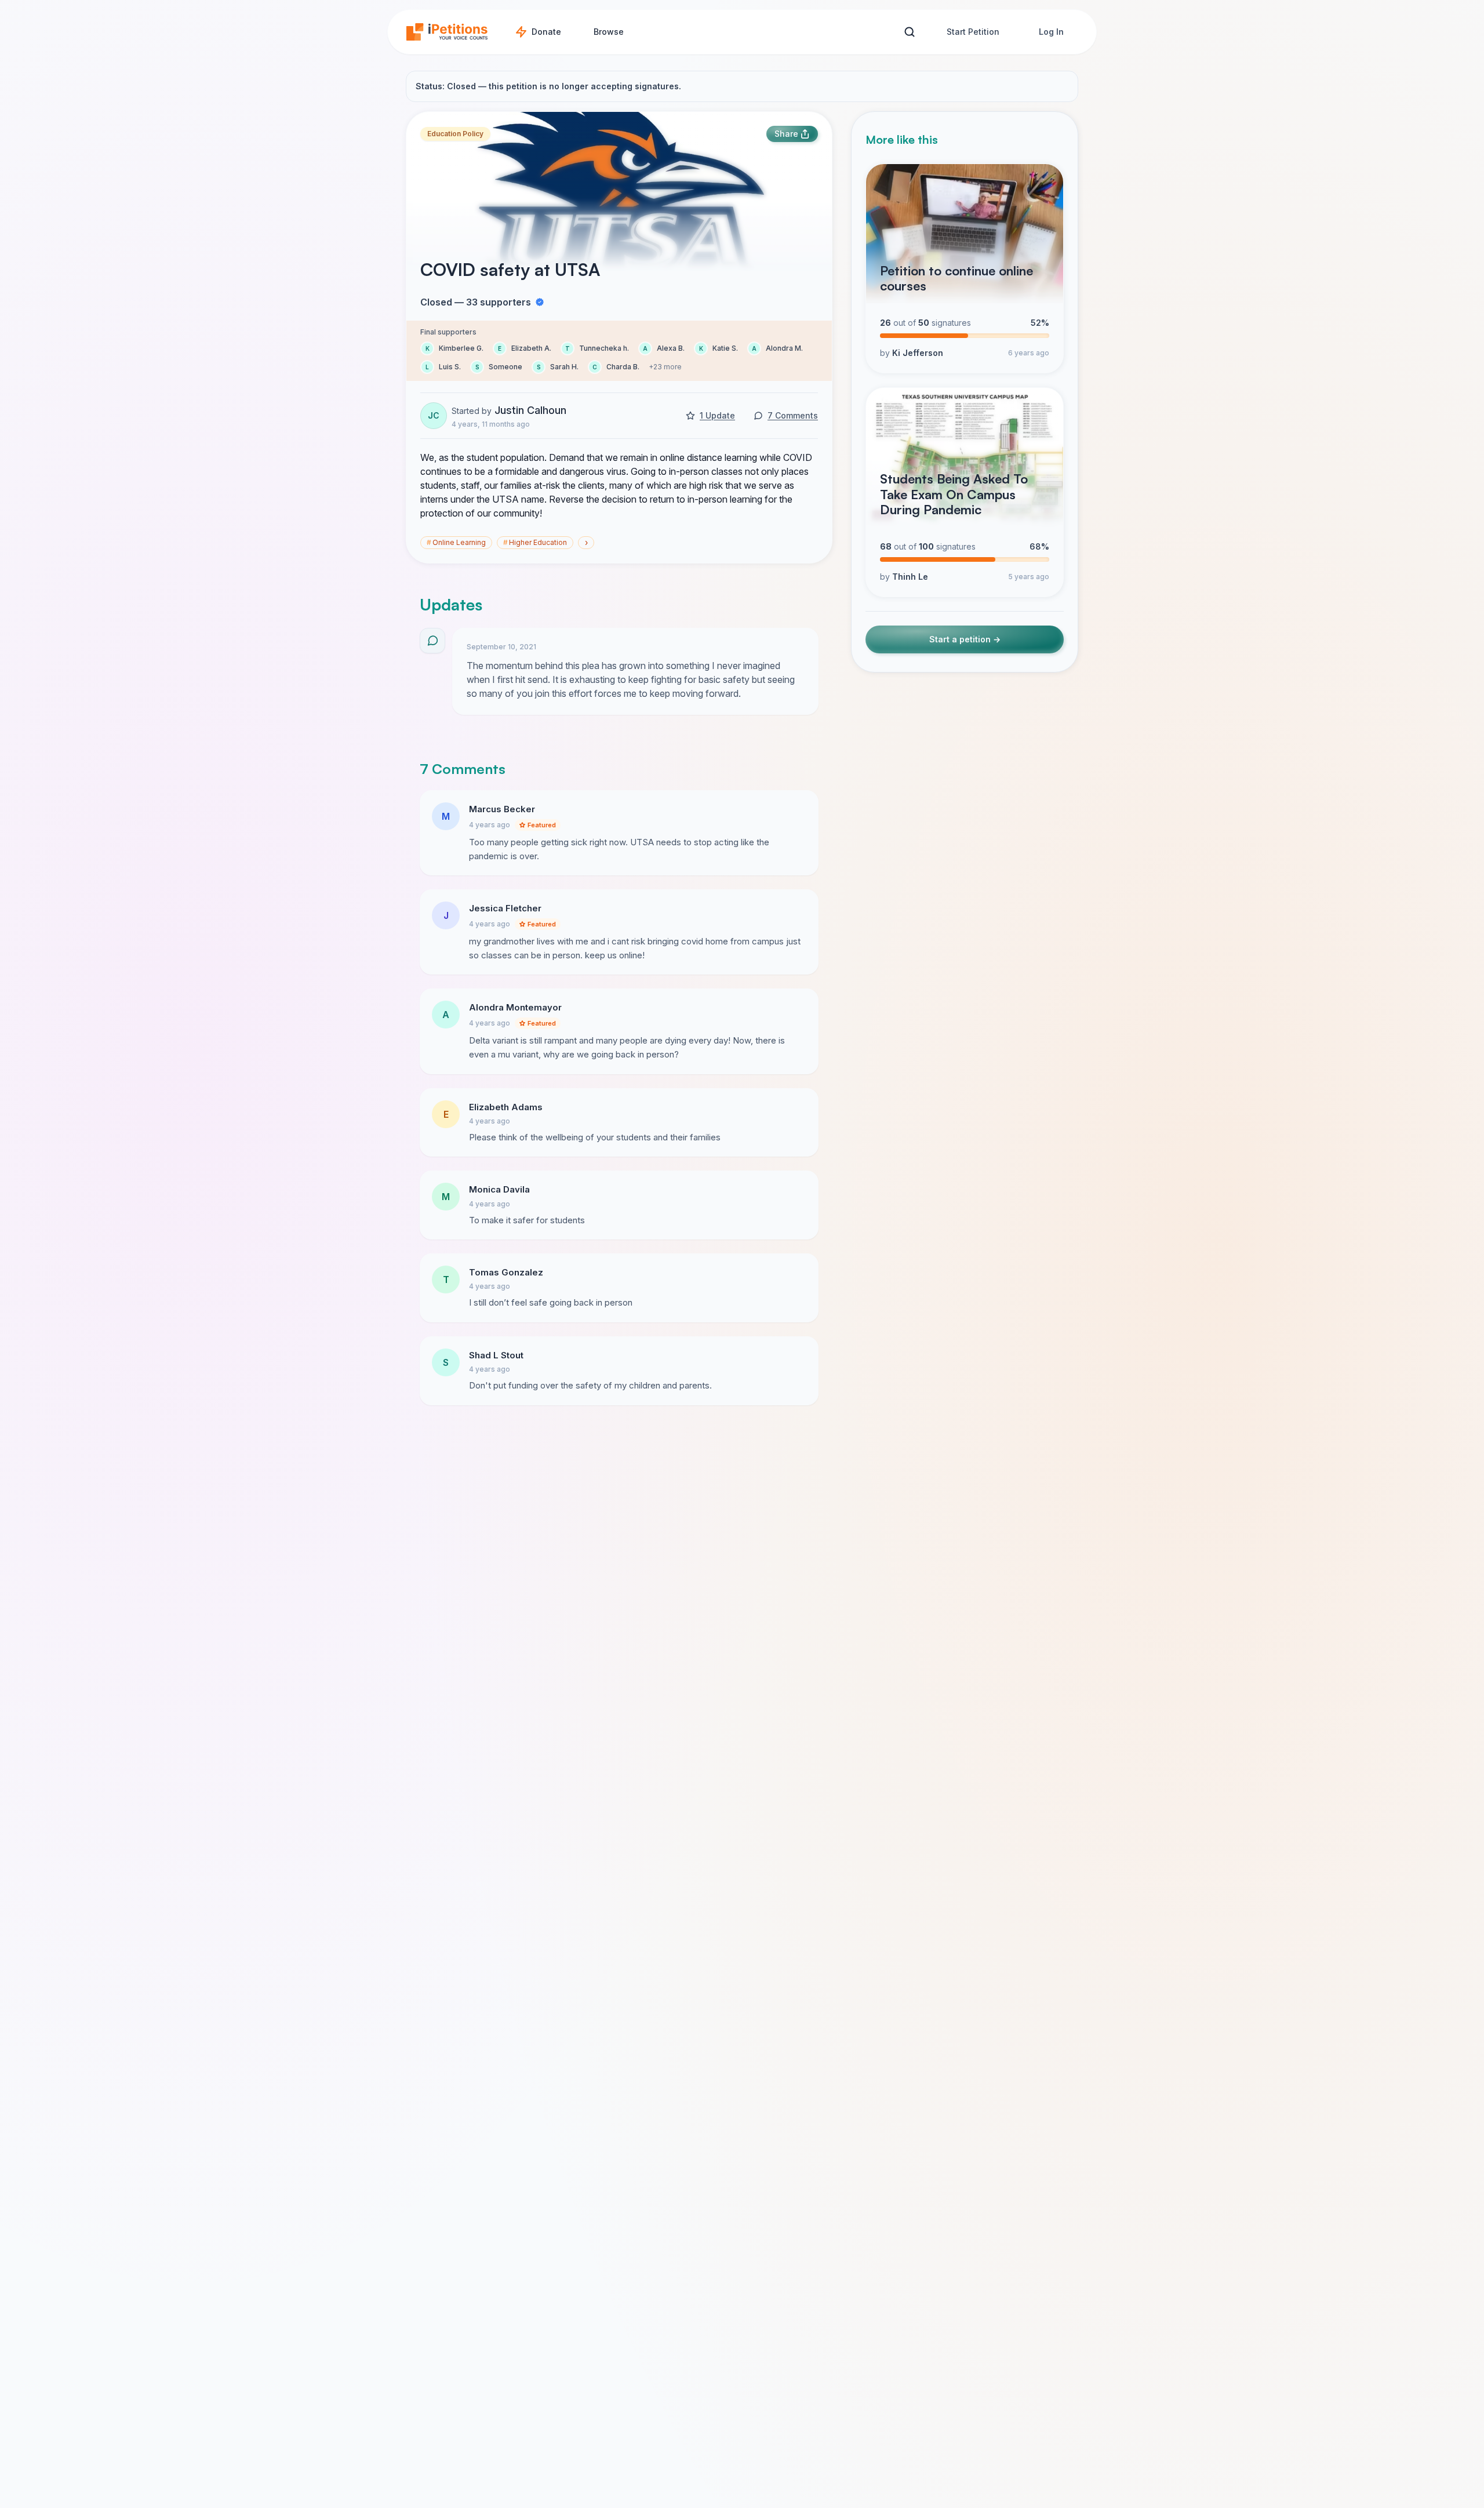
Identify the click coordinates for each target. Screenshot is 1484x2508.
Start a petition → (965, 639)
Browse (609, 32)
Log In (1051, 32)
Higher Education (535, 542)
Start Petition (973, 32)
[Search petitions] (909, 32)
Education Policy (455, 134)
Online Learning (456, 542)
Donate (546, 32)
